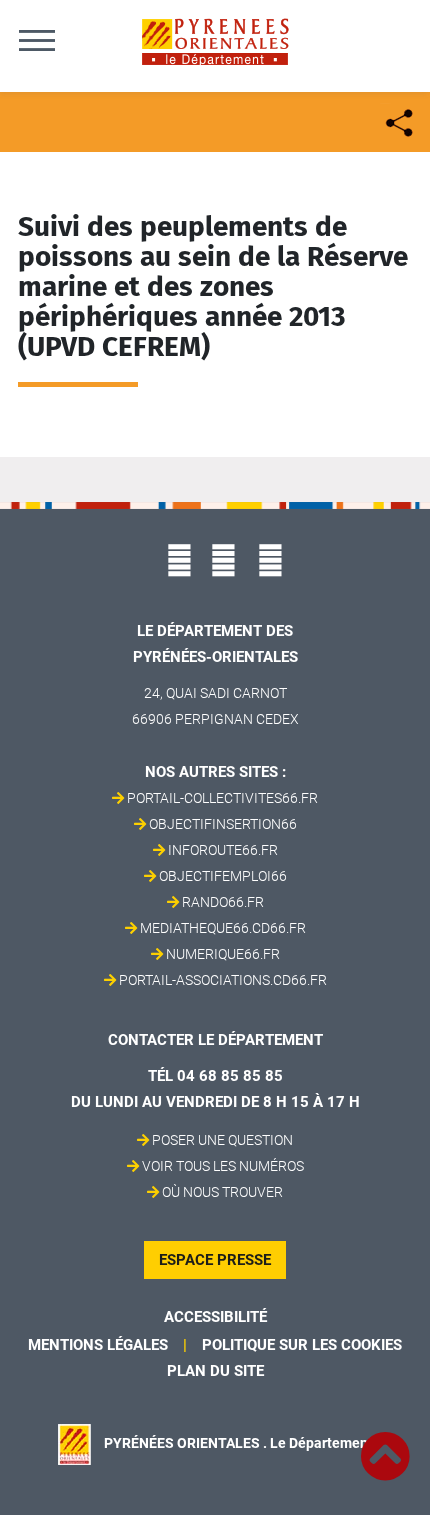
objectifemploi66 (223, 876)
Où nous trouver (222, 1192)
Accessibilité (215, 1317)
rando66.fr (223, 902)
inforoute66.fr (223, 850)
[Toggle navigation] (37, 40)
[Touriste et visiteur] (397, 120)
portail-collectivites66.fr (222, 798)
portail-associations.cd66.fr (223, 980)
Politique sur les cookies (302, 1345)
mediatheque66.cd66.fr (223, 928)
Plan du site (215, 1371)
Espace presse (215, 1260)
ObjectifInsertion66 (223, 824)
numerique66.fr (223, 954)
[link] (385, 1445)
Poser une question (222, 1140)
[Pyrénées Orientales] (215, 40)
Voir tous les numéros (223, 1166)
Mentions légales (98, 1345)
